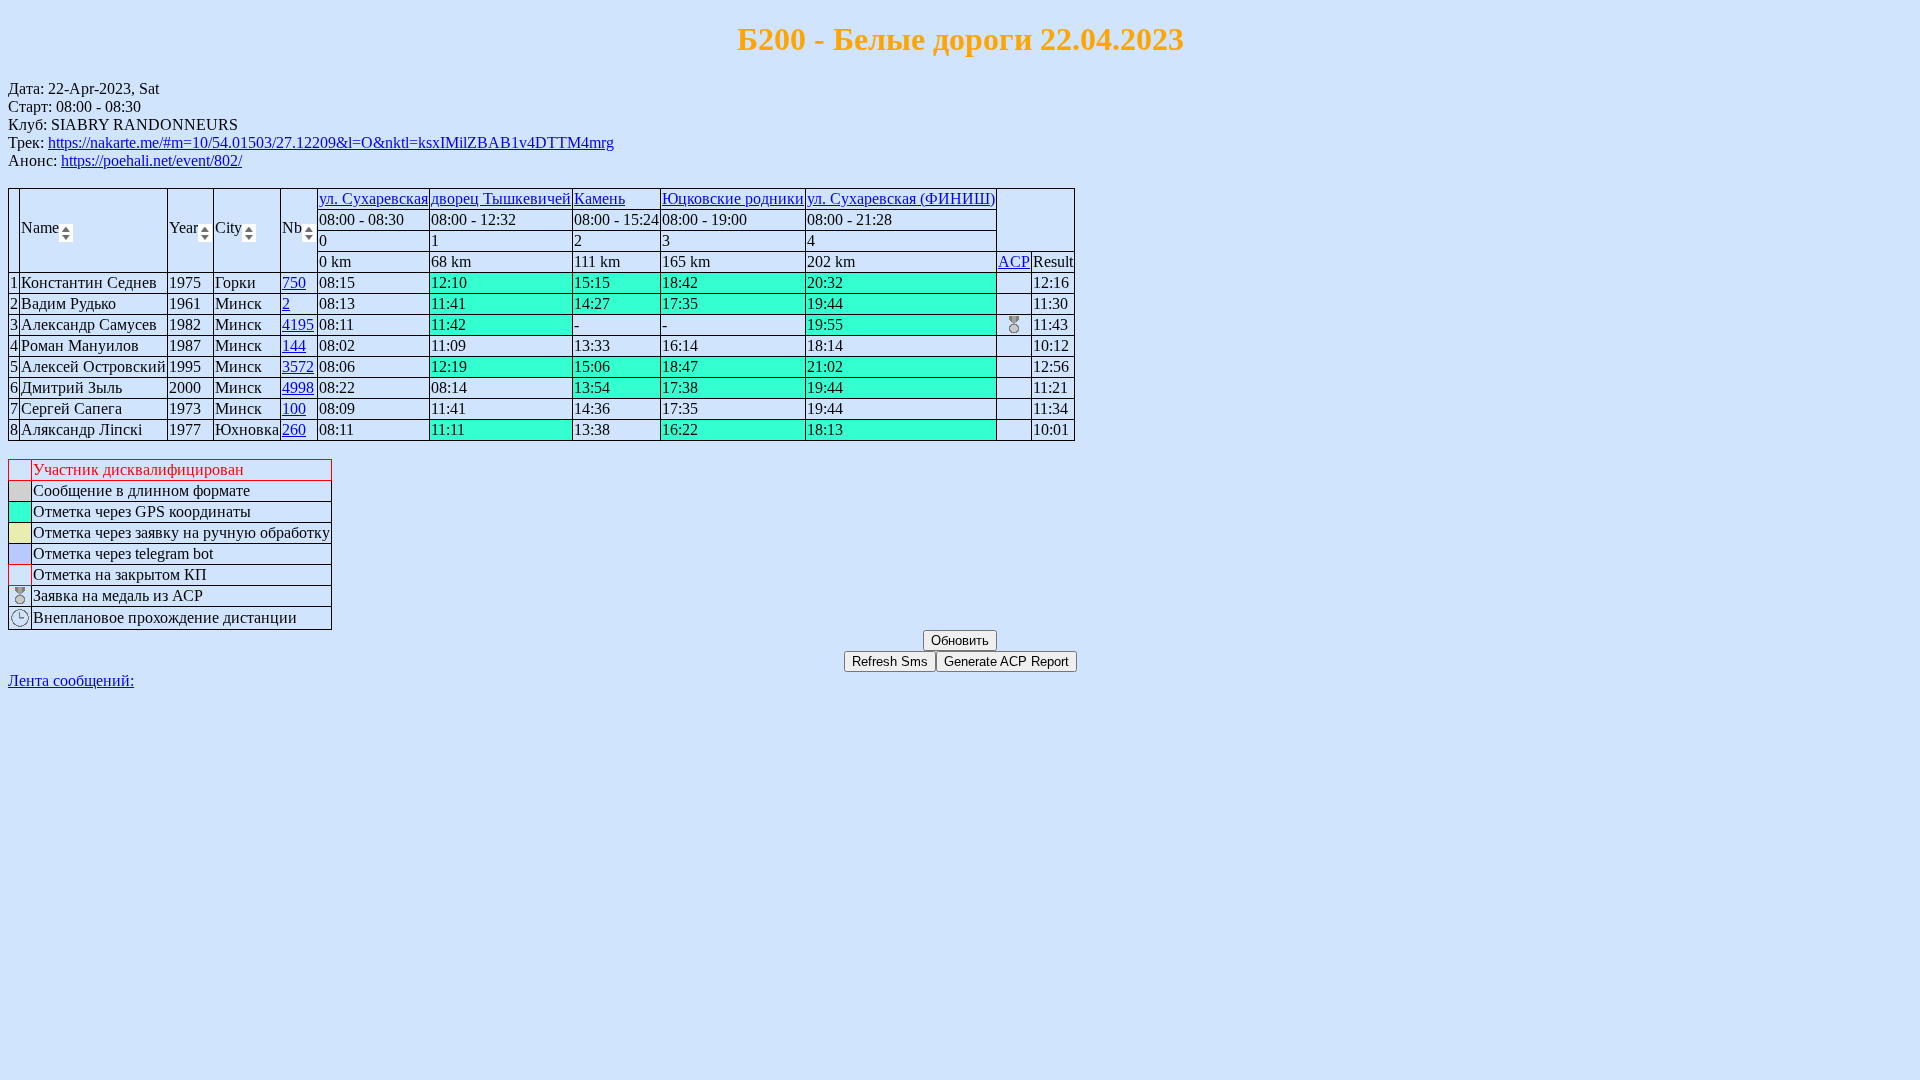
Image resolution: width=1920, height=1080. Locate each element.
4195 (298, 324)
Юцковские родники (733, 198)
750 (294, 282)
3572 (298, 366)
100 (294, 408)
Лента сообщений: (71, 680)
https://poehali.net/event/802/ (151, 160)
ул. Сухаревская (373, 198)
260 (294, 429)
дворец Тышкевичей (501, 198)
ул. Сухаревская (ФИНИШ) (901, 198)
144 (294, 345)
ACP (1014, 261)
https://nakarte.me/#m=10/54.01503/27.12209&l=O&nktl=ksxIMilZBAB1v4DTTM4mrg (331, 142)
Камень (599, 198)
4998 (298, 387)
